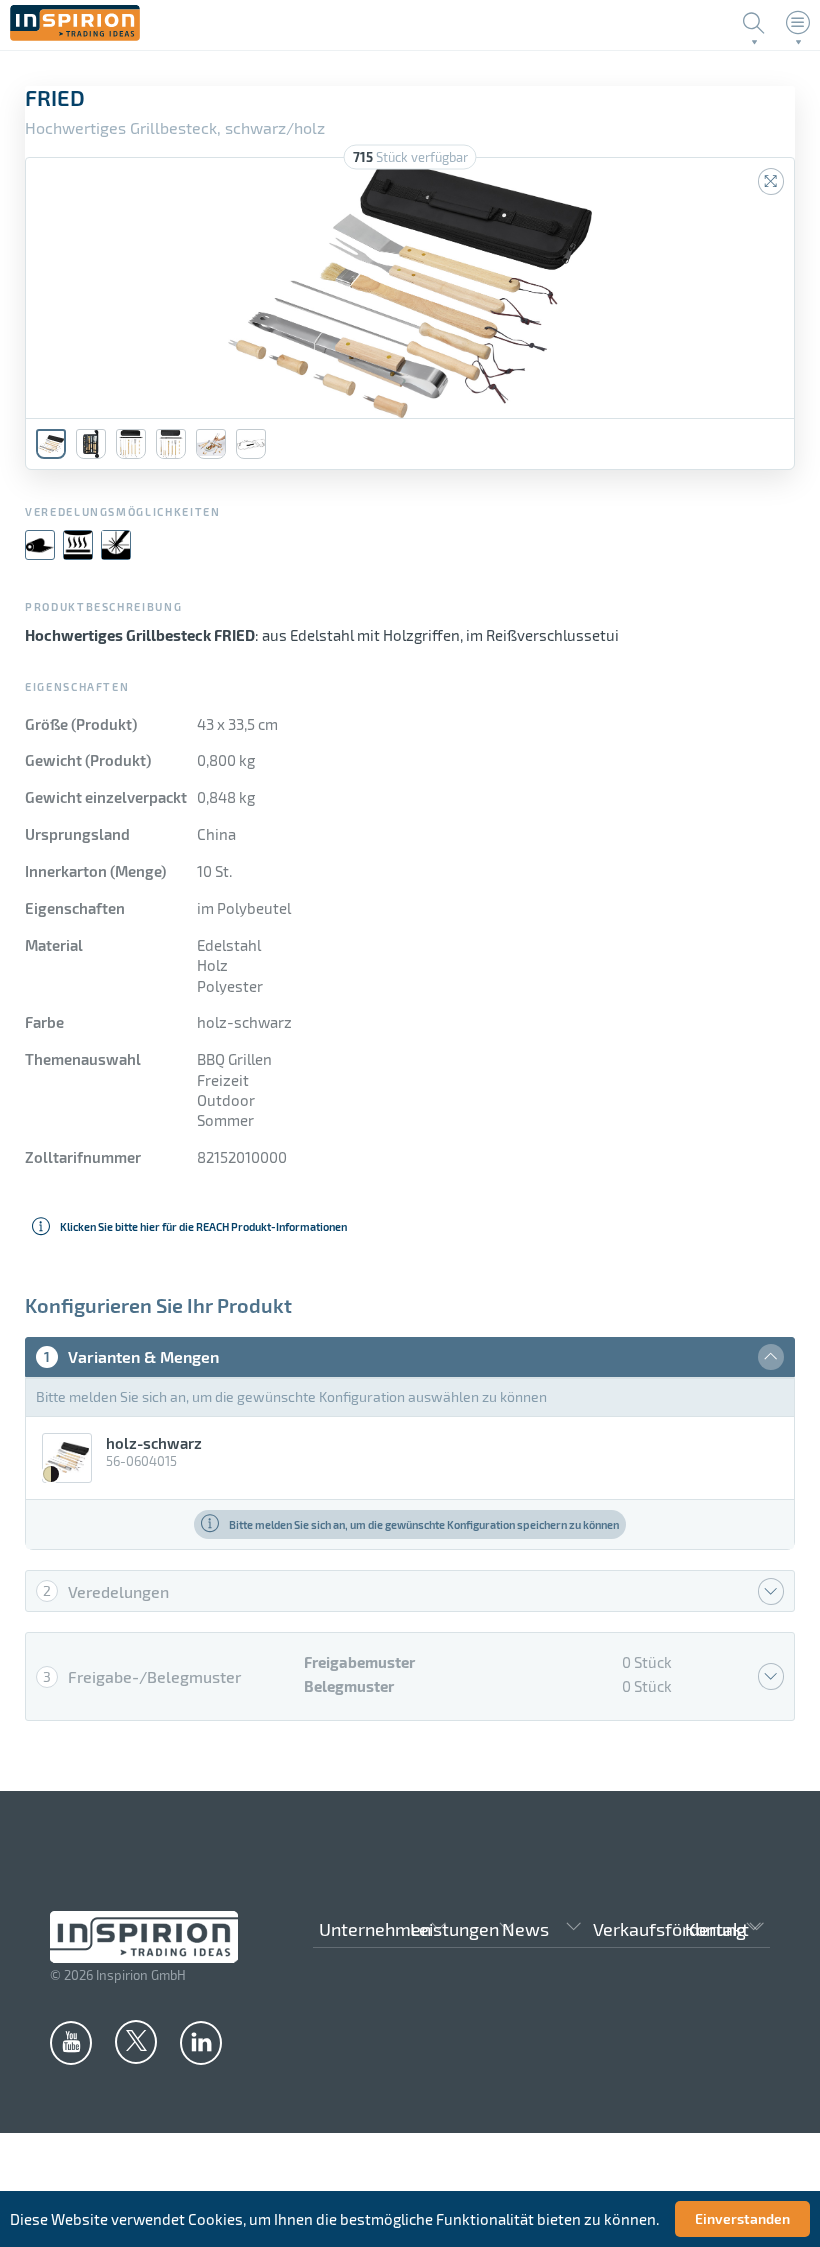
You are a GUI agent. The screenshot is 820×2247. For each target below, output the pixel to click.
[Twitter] (136, 2041)
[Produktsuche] (754, 23)
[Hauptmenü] (798, 23)
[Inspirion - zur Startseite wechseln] (75, 35)
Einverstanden (742, 2218)
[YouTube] (71, 2042)
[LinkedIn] (201, 2042)
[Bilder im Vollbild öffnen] (771, 181)
